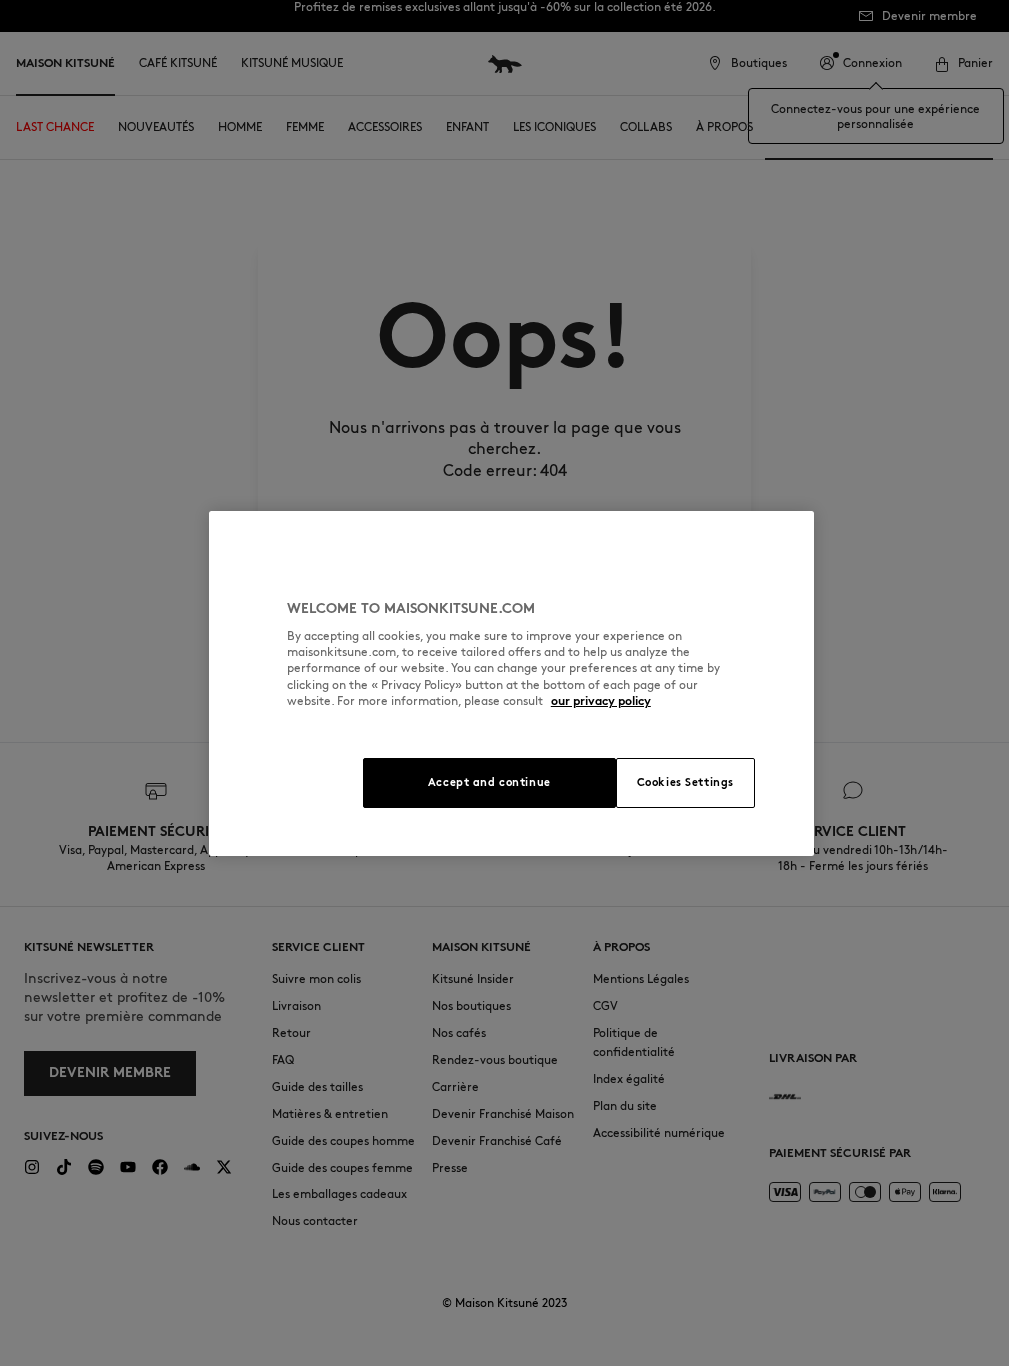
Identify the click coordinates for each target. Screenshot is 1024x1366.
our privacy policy (601, 700)
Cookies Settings (685, 782)
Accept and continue (489, 782)
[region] (511, 683)
